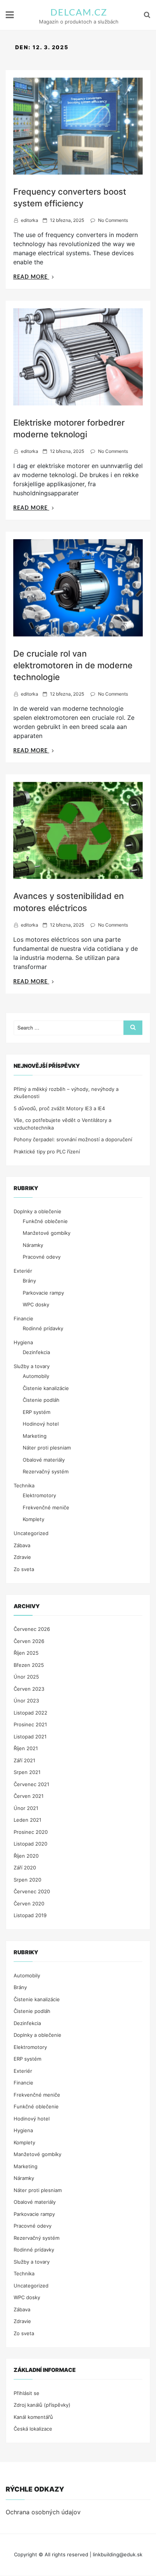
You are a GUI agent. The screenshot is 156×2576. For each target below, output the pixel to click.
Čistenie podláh (41, 1400)
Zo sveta (24, 1569)
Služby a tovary (32, 1366)
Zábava (22, 1545)
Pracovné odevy (42, 1257)
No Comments (113, 220)
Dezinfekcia (36, 1352)
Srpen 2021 (27, 1772)
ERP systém (37, 1412)
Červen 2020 (29, 1904)
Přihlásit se (27, 2393)
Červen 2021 (29, 1796)
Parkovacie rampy (43, 1293)
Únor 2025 (26, 1677)
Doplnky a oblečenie (37, 1211)
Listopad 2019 (30, 1915)
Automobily (36, 1376)
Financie (23, 1318)
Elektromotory (39, 1495)
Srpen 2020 (27, 1880)
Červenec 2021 (31, 1784)
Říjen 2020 (26, 1856)
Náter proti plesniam (47, 1448)
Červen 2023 (29, 1689)
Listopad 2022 (30, 1713)
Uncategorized (31, 1533)
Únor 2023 (26, 1701)
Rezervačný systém (46, 1471)
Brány (29, 1281)
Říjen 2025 (26, 1653)
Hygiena (23, 1342)
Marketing (35, 1436)
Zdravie (22, 1557)
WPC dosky (36, 1304)
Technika (24, 1485)
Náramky (33, 1245)
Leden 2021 (27, 1820)
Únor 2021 (26, 1808)
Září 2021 (24, 1760)
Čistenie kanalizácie (46, 1388)
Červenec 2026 (32, 1629)
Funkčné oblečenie (45, 1221)
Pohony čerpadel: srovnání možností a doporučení (73, 1139)
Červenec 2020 (32, 1891)
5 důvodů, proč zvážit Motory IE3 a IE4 (59, 1108)
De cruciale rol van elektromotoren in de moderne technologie (73, 665)
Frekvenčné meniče (46, 1507)
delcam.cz (79, 13)
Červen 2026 (29, 1641)
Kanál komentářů (33, 2417)
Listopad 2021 (30, 1737)
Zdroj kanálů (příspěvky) (42, 2405)
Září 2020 (25, 1868)
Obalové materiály (44, 1460)
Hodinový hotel (41, 1424)
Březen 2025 (29, 1665)
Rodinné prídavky (43, 1328)
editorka (30, 220)
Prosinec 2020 (31, 1832)
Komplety (34, 1519)
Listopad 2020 (30, 1844)
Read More (34, 277)
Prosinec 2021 (30, 1724)
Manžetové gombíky (47, 1233)
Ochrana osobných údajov (43, 2512)
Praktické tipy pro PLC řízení (47, 1151)
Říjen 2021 (26, 1748)
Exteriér (23, 1271)
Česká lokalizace (33, 2429)
